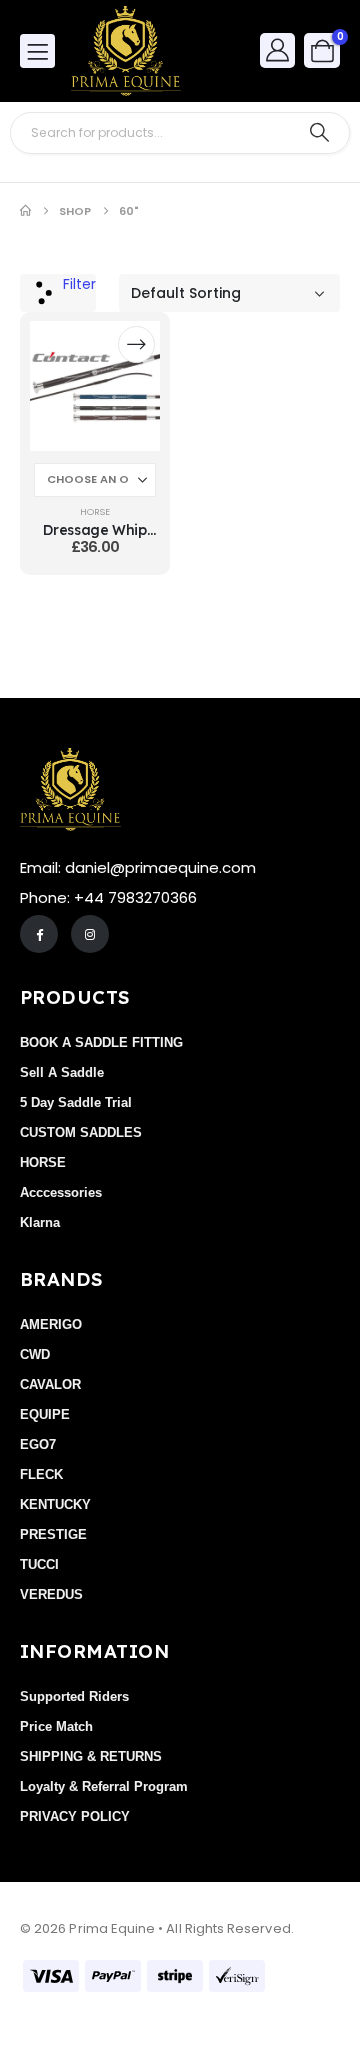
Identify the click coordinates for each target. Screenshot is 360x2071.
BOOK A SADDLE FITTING (101, 1042)
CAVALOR (50, 1384)
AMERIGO (51, 1324)
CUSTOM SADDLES (81, 1132)
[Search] (319, 133)
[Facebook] (39, 934)
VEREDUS (51, 1594)
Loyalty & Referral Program (104, 1786)
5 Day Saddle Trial (76, 1102)
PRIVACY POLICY (75, 1816)
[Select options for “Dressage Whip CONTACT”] (136, 344)
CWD (35, 1354)
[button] (58, 293)
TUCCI (39, 1564)
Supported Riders (74, 1696)
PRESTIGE (53, 1534)
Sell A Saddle (62, 1072)
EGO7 (38, 1444)
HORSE (95, 511)
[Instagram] (90, 934)
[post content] (95, 386)
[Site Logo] (126, 51)
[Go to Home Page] (25, 211)
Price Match (56, 1726)
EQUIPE (45, 1414)
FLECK (41, 1474)
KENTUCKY (55, 1504)
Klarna (40, 1222)
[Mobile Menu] (37, 51)
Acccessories (61, 1192)
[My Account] (278, 49)
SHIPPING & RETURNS (91, 1756)
